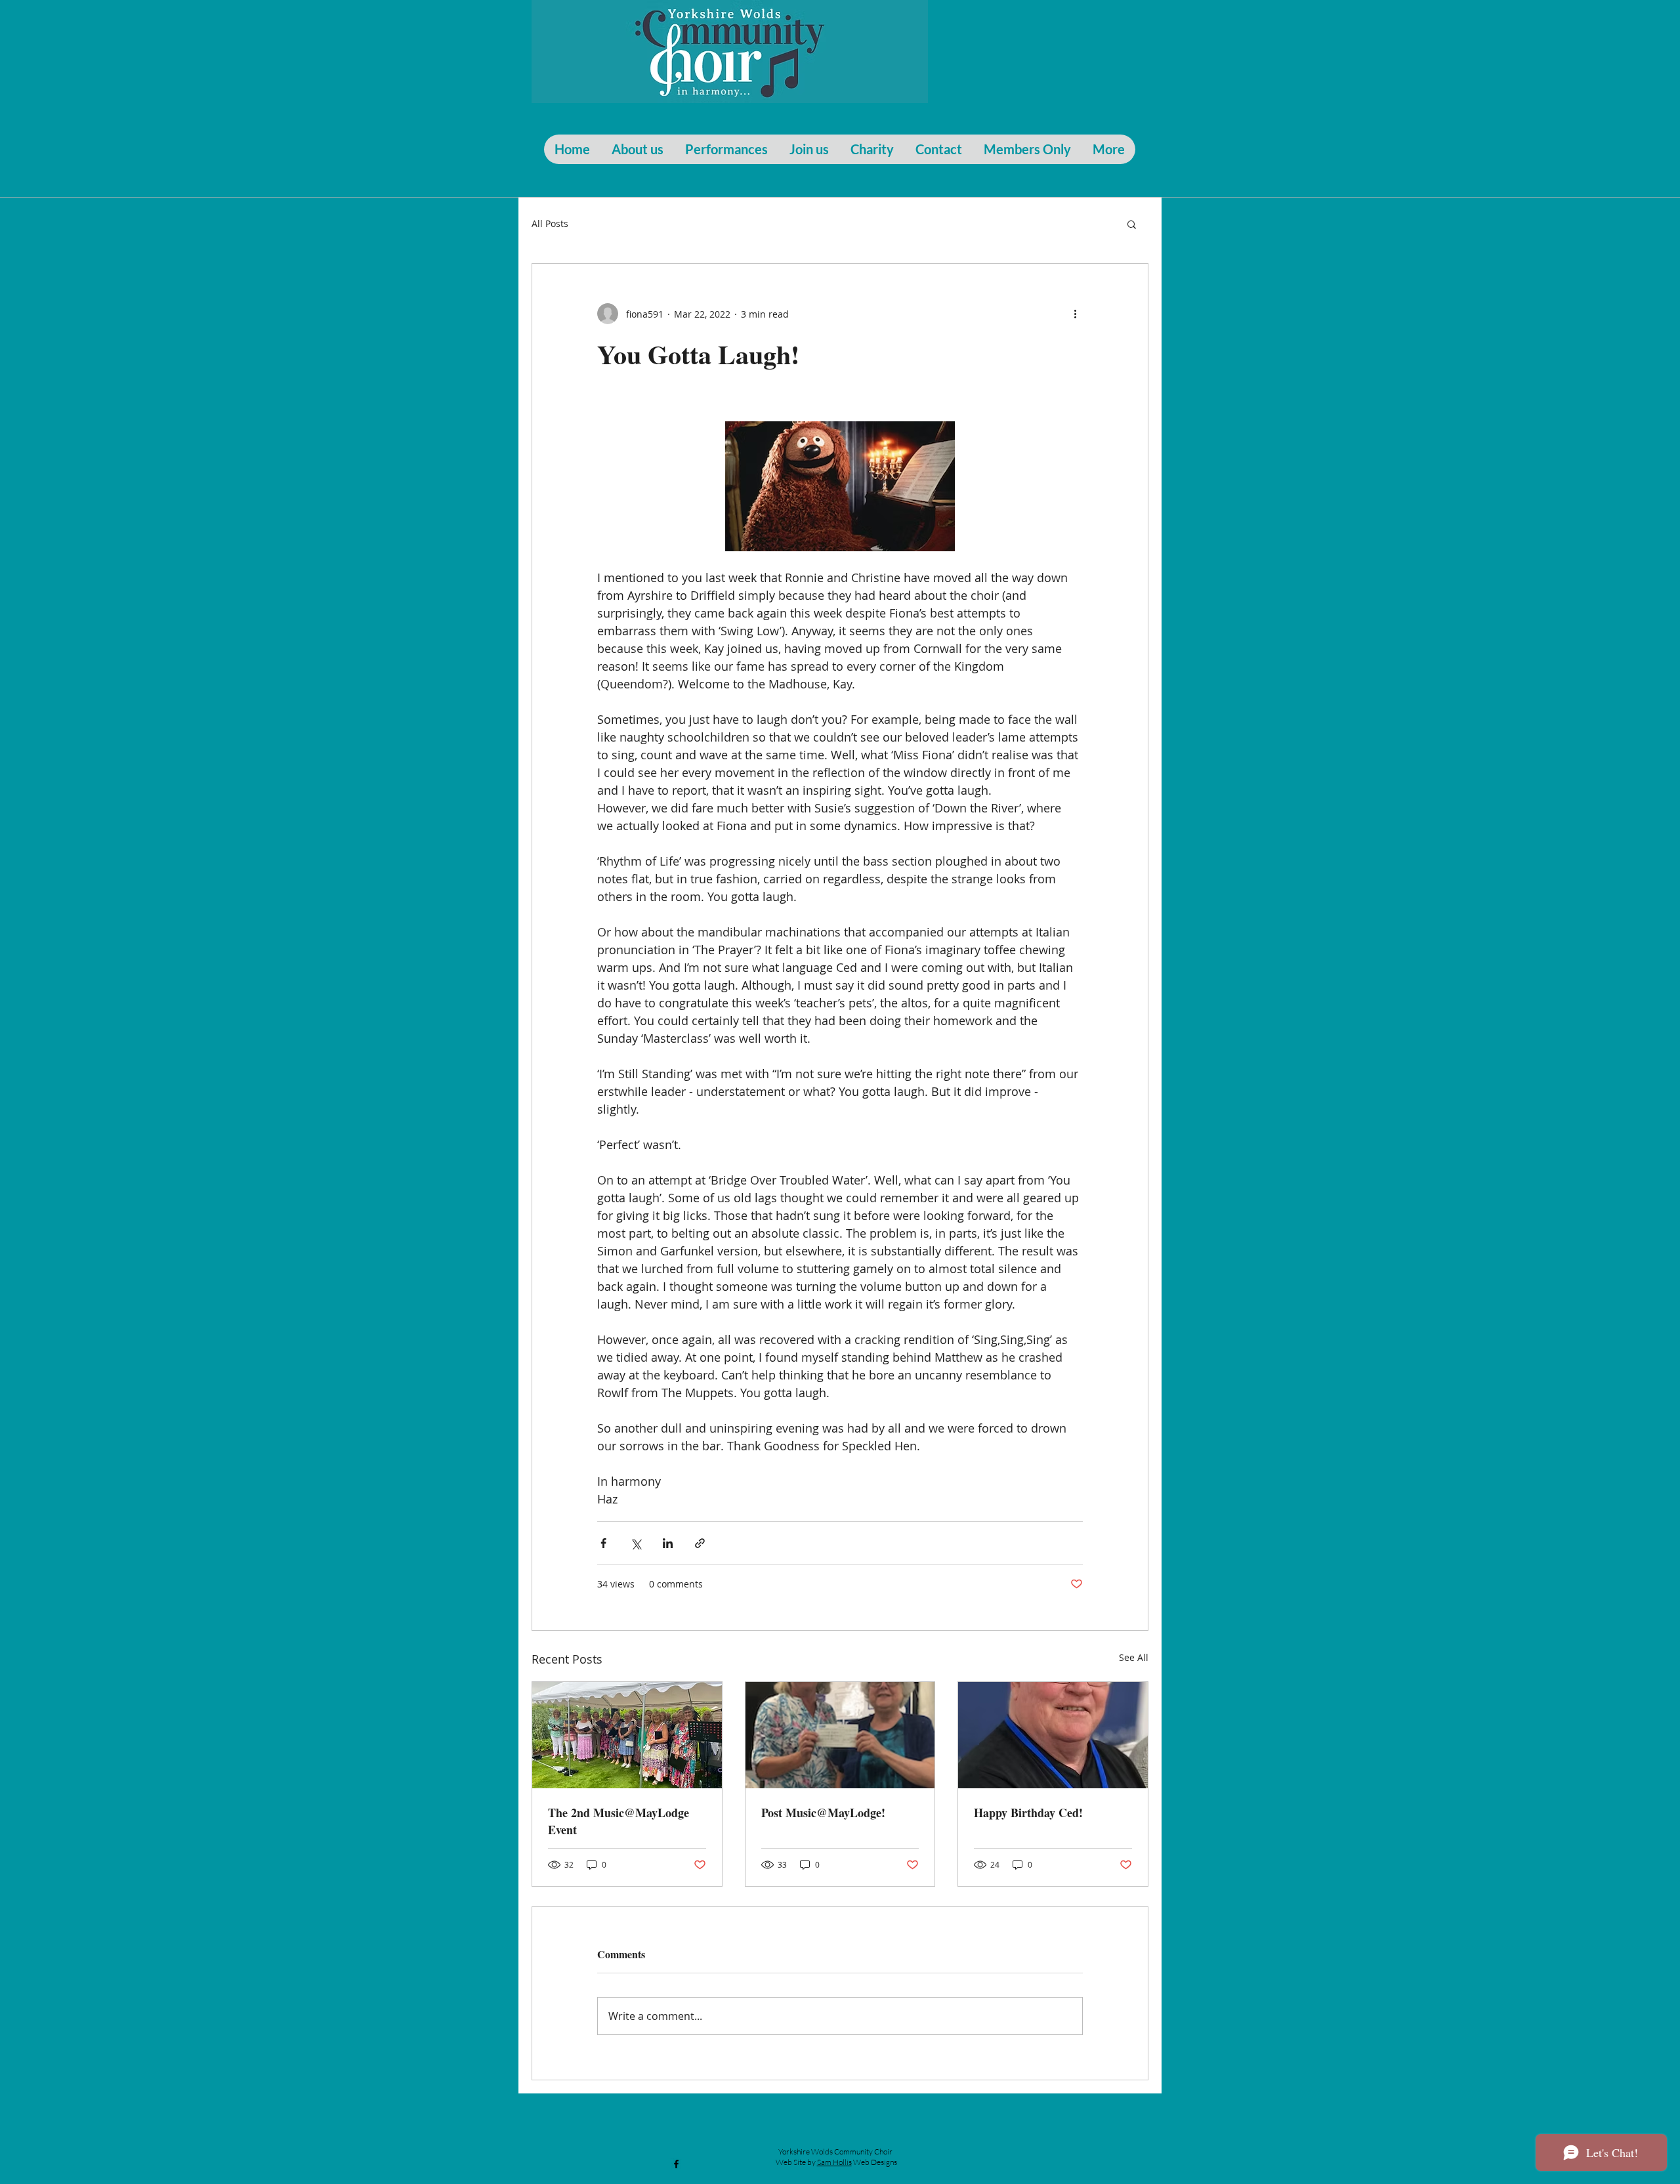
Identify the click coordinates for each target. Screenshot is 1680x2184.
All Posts (550, 223)
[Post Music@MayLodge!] (840, 1735)
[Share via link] (700, 1543)
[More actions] (1075, 314)
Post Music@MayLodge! (823, 1813)
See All (1134, 1657)
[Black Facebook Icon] (676, 2164)
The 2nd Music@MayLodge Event (619, 1821)
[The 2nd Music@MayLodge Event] (627, 1735)
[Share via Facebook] (603, 1543)
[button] (1132, 224)
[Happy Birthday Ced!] (1053, 1735)
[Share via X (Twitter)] (636, 1543)
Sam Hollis (834, 2162)
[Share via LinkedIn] (668, 1543)
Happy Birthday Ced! (1028, 1813)
